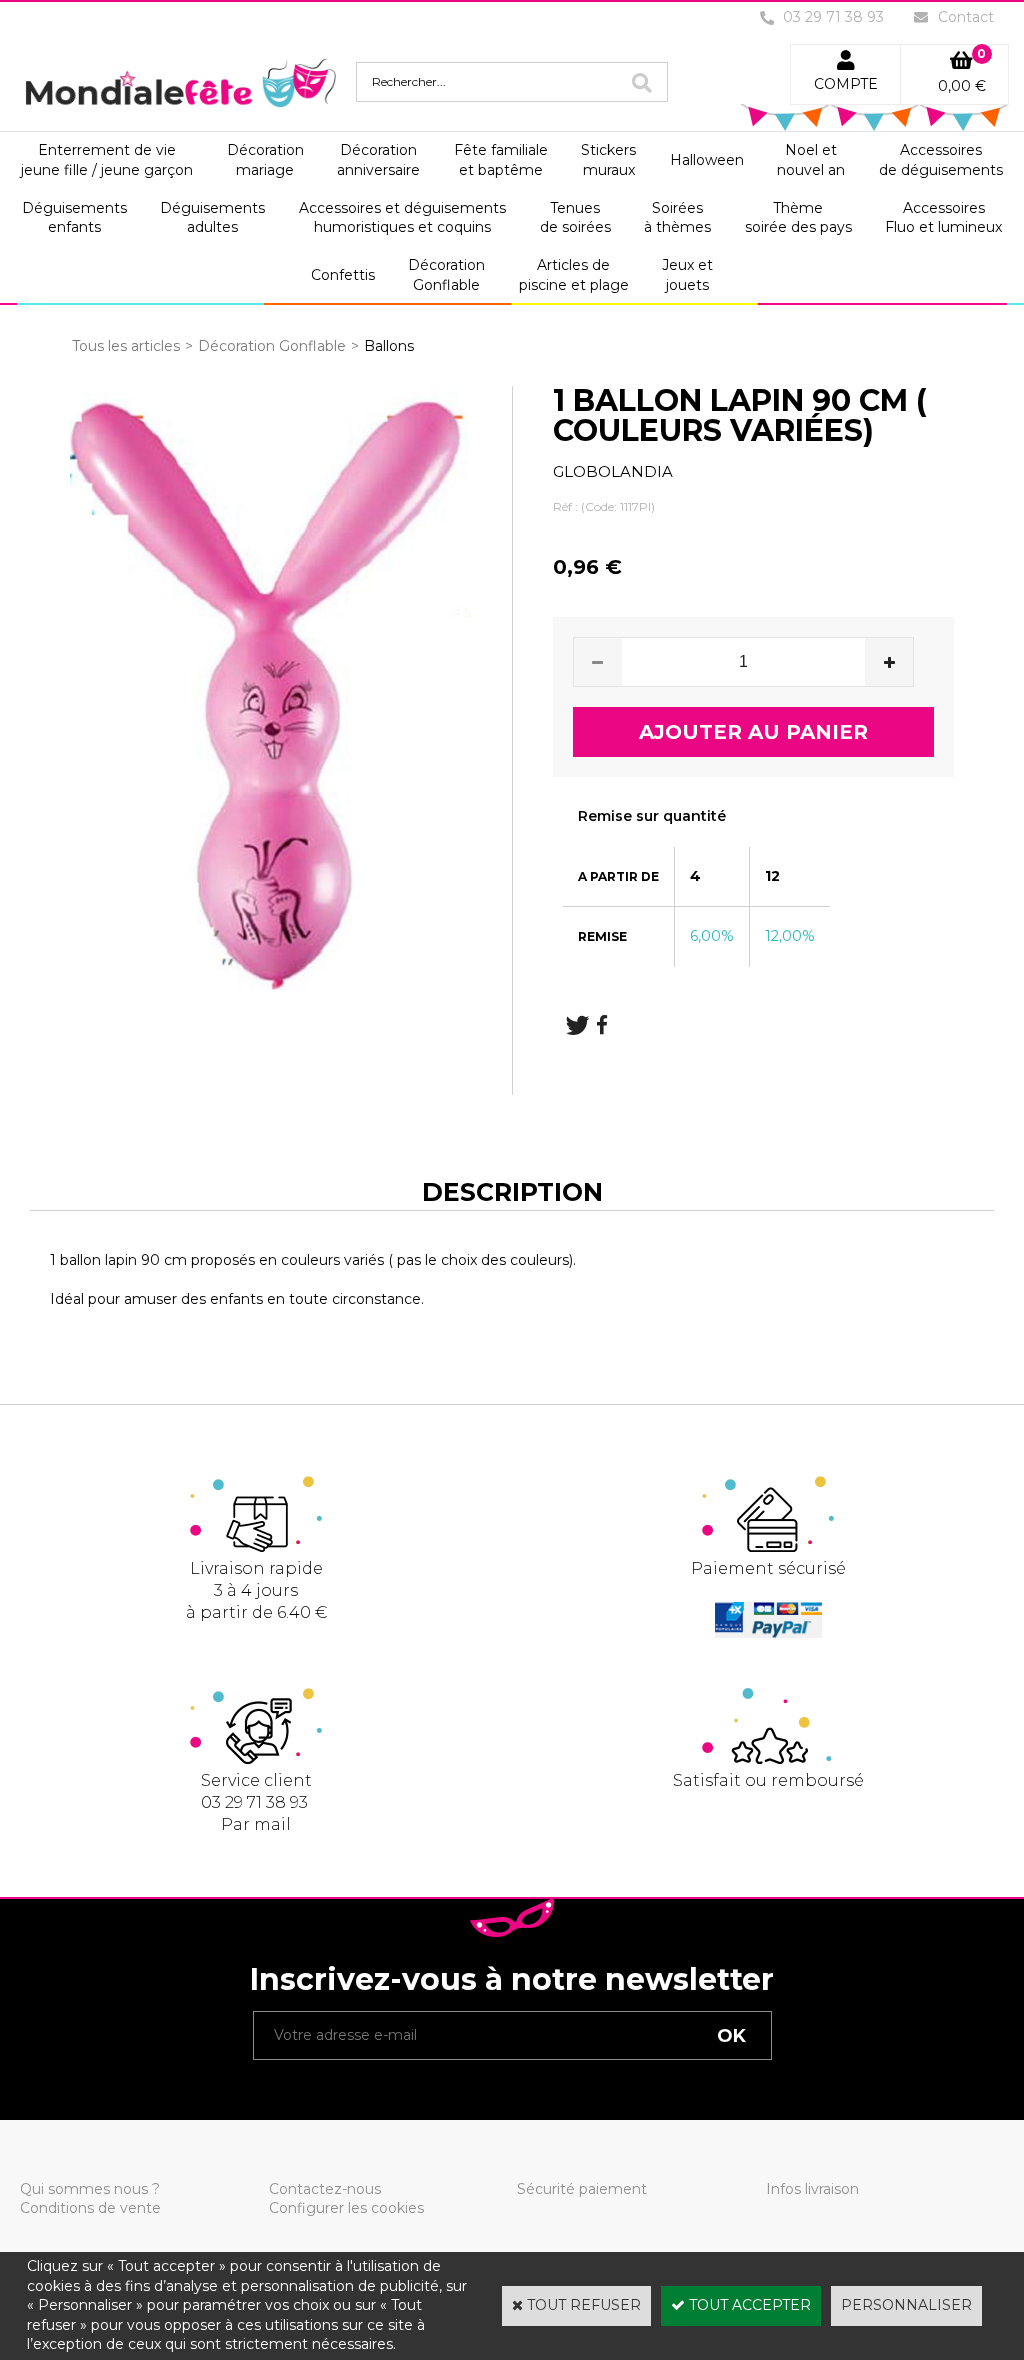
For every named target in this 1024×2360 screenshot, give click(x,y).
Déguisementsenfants (74, 218)
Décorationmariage (265, 160)
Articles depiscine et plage (574, 275)
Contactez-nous (325, 2189)
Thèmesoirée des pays (798, 218)
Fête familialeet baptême (501, 160)
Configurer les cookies (346, 2208)
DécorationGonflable (446, 275)
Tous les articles (126, 346)
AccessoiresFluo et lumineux (943, 218)
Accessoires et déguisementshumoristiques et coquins (402, 218)
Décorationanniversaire (378, 160)
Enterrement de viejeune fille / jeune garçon (107, 160)
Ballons (389, 346)
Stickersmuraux (608, 160)
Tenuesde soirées (575, 218)
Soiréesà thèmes (677, 218)
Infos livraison (812, 2189)
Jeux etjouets (687, 275)
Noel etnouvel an (811, 160)
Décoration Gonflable (272, 346)
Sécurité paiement (582, 2189)
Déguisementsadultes (212, 218)
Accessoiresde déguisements (941, 160)
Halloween (707, 160)
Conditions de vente (90, 2208)
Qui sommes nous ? (90, 2189)
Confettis (343, 275)
